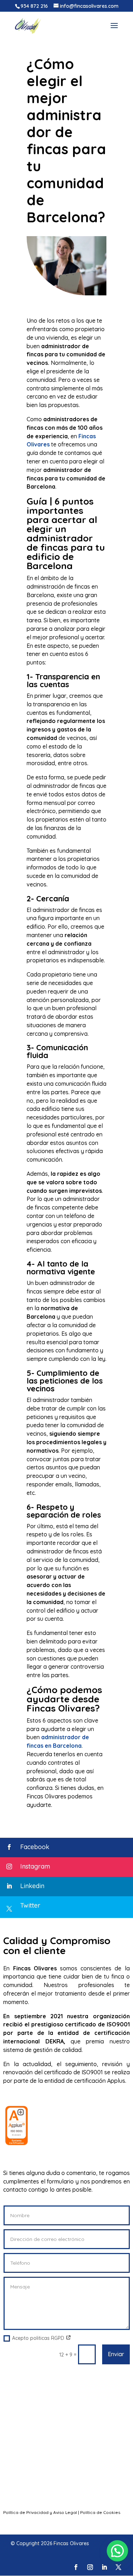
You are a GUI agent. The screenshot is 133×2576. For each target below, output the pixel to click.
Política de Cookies (100, 2512)
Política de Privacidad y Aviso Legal (40, 2512)
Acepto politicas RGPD (39, 2338)
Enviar (116, 2354)
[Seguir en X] (118, 2567)
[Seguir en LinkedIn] (104, 2567)
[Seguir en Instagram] (90, 2567)
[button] (117, 2551)
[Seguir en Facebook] (76, 2567)
